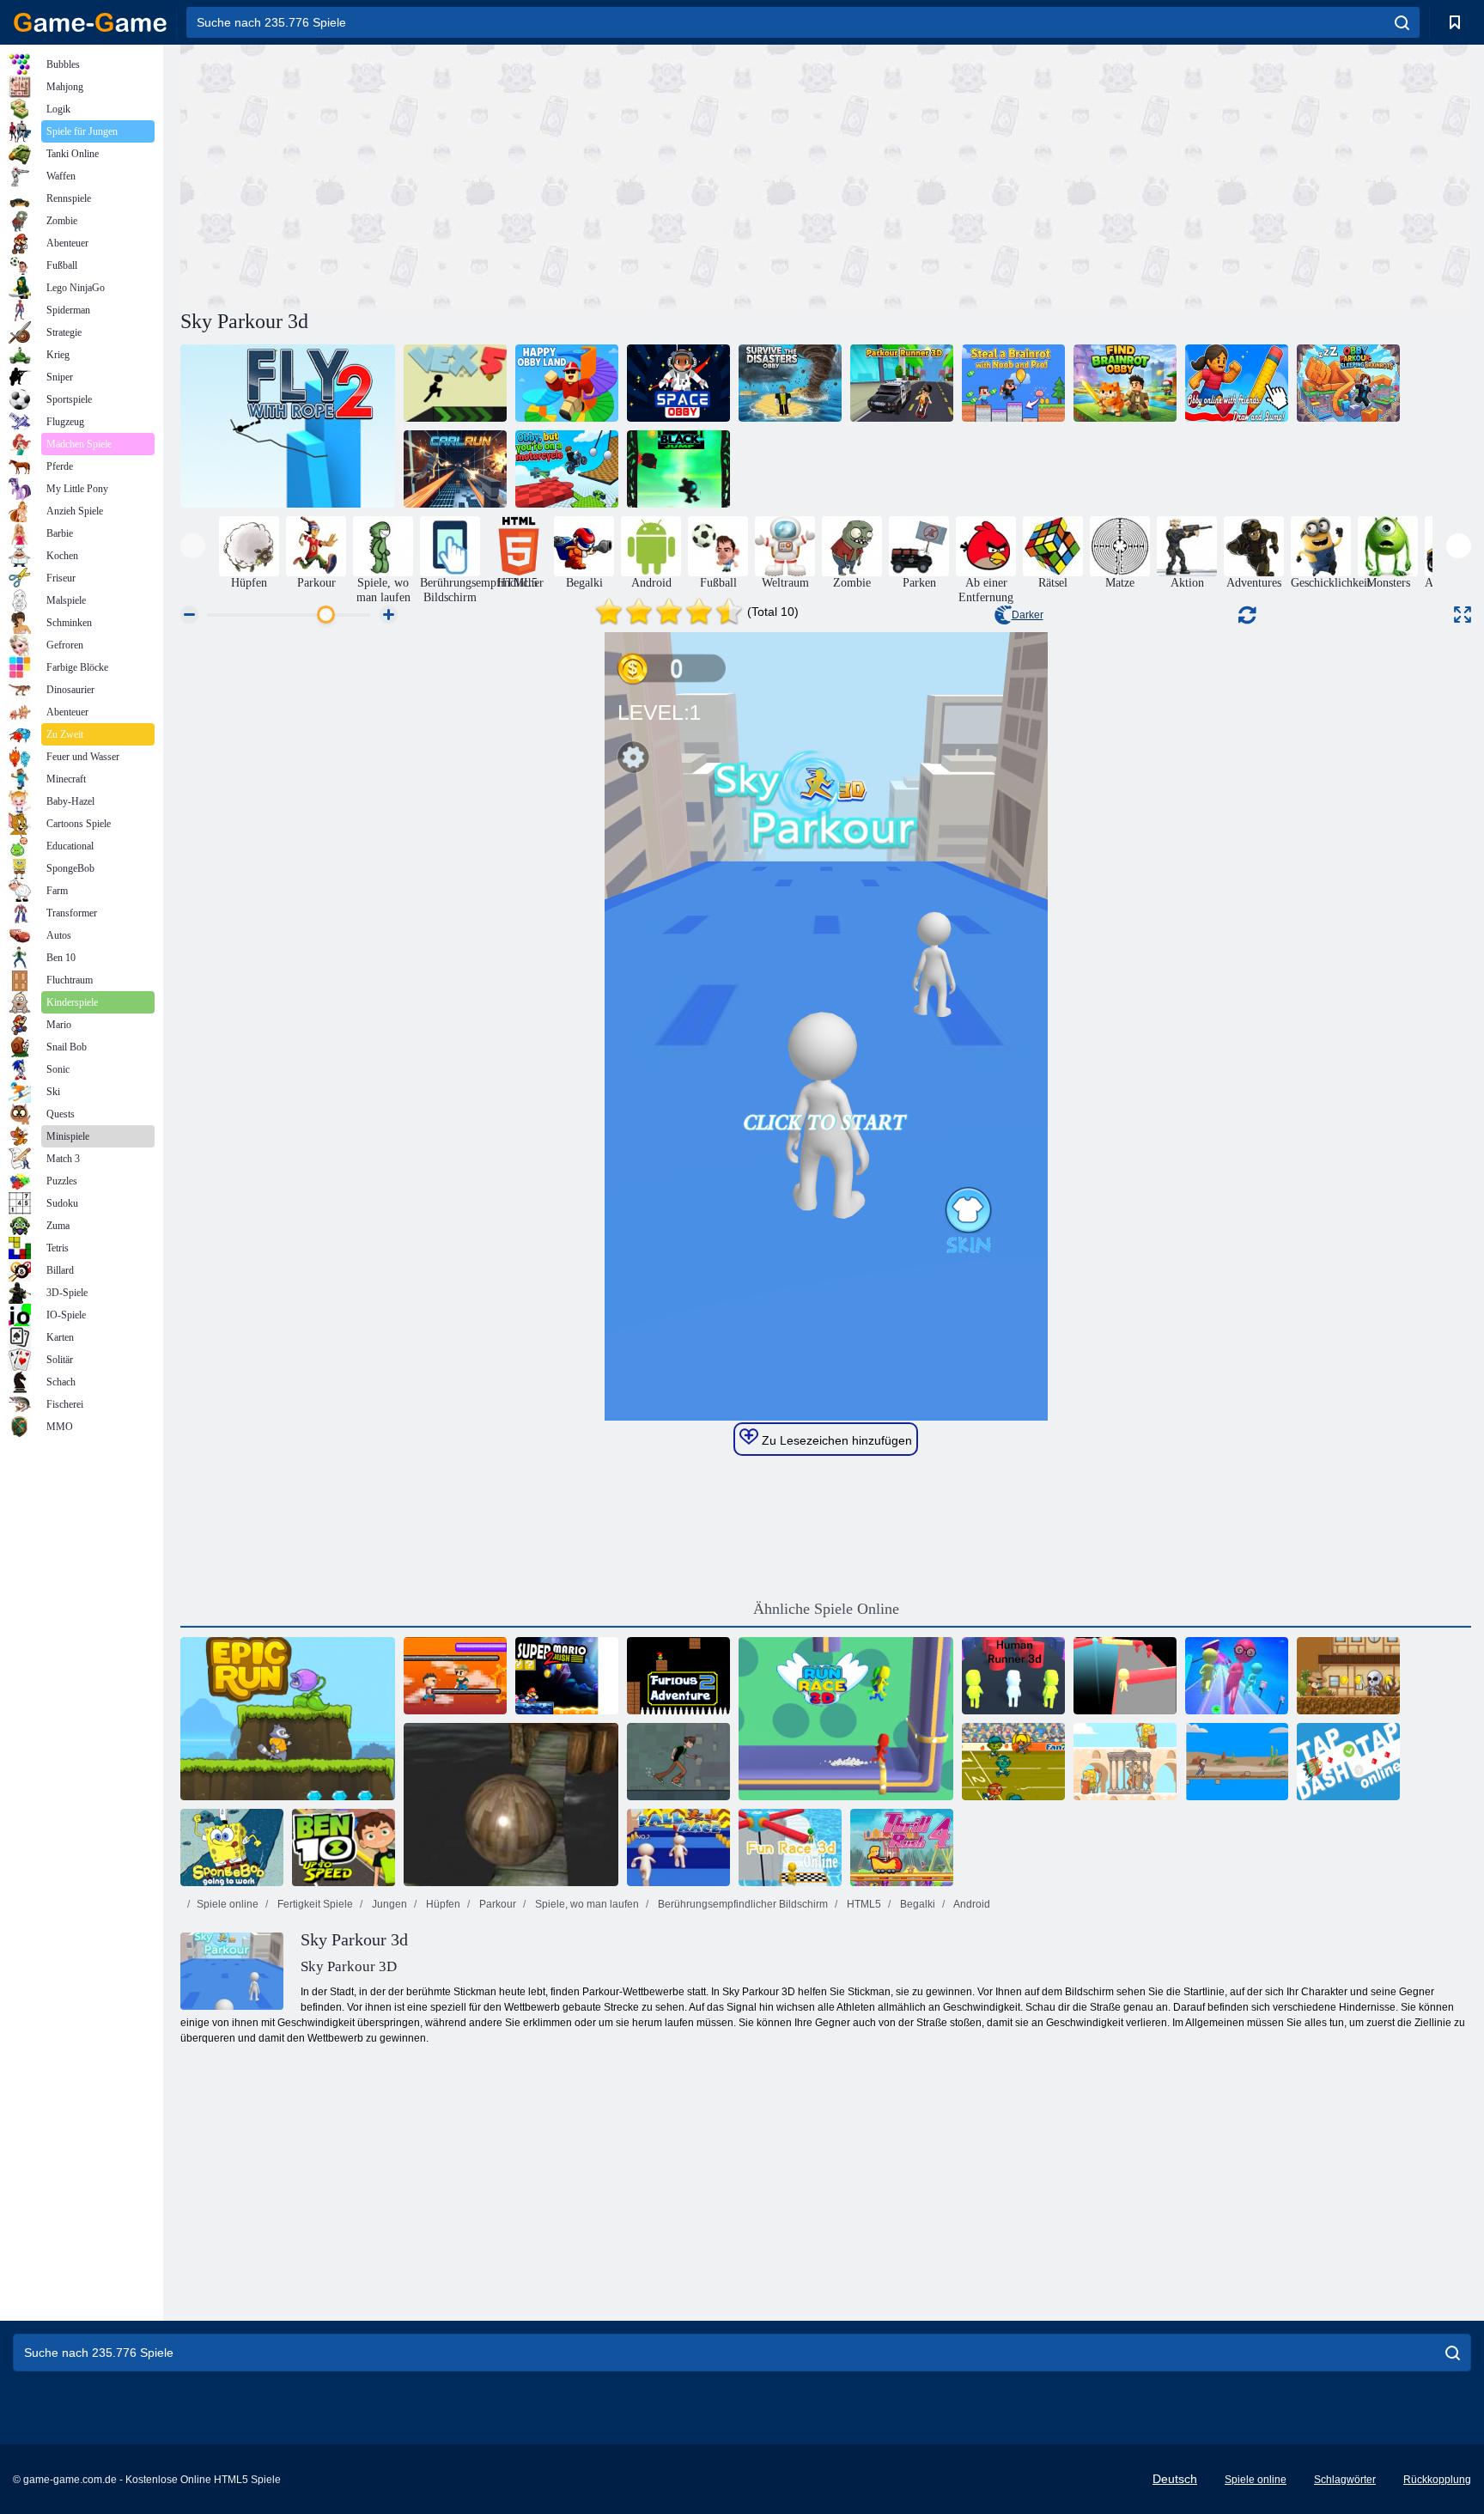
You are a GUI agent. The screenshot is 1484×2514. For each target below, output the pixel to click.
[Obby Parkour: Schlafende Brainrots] (1348, 383)
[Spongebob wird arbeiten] (232, 1847)
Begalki (916, 1904)
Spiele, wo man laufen (586, 1904)
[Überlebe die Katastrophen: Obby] (790, 383)
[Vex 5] (455, 383)
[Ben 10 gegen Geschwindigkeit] (344, 1847)
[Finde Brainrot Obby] (1125, 383)
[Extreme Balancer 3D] (511, 1805)
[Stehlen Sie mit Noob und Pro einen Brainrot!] (1013, 383)
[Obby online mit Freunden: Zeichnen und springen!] (1237, 383)
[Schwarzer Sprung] (678, 469)
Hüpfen (442, 1904)
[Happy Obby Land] (567, 383)
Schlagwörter (1345, 2480)
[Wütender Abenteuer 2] (678, 1676)
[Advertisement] (503, 174)
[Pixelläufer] (455, 1676)
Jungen (388, 1904)
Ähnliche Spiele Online (826, 1609)
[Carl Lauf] (455, 469)
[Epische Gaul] (1125, 1762)
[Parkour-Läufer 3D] (902, 383)
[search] (1402, 22)
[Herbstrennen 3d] (678, 1847)
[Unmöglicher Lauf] (1237, 1762)
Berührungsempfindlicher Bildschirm (742, 1904)
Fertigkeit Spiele (314, 1904)
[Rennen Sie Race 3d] (846, 1719)
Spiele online (228, 1904)
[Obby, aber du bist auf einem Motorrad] (567, 469)
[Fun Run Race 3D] (1237, 1676)
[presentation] (193, 546)
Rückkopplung (1437, 2480)
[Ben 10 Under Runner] (678, 1762)
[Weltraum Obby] (678, 383)
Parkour (496, 1904)
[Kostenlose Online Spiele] (90, 22)
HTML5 (863, 1904)
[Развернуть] (1463, 615)
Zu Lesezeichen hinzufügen (835, 1440)
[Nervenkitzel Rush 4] (902, 1847)
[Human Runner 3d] (1013, 1676)
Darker (1028, 615)
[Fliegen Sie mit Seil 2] (288, 426)
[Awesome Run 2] (1013, 1762)
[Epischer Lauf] (288, 1719)
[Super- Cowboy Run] (1348, 1676)
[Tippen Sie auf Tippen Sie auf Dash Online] (1348, 1762)
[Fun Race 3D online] (790, 1847)
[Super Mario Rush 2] (567, 1676)
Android (971, 1904)
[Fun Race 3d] (1125, 1676)
